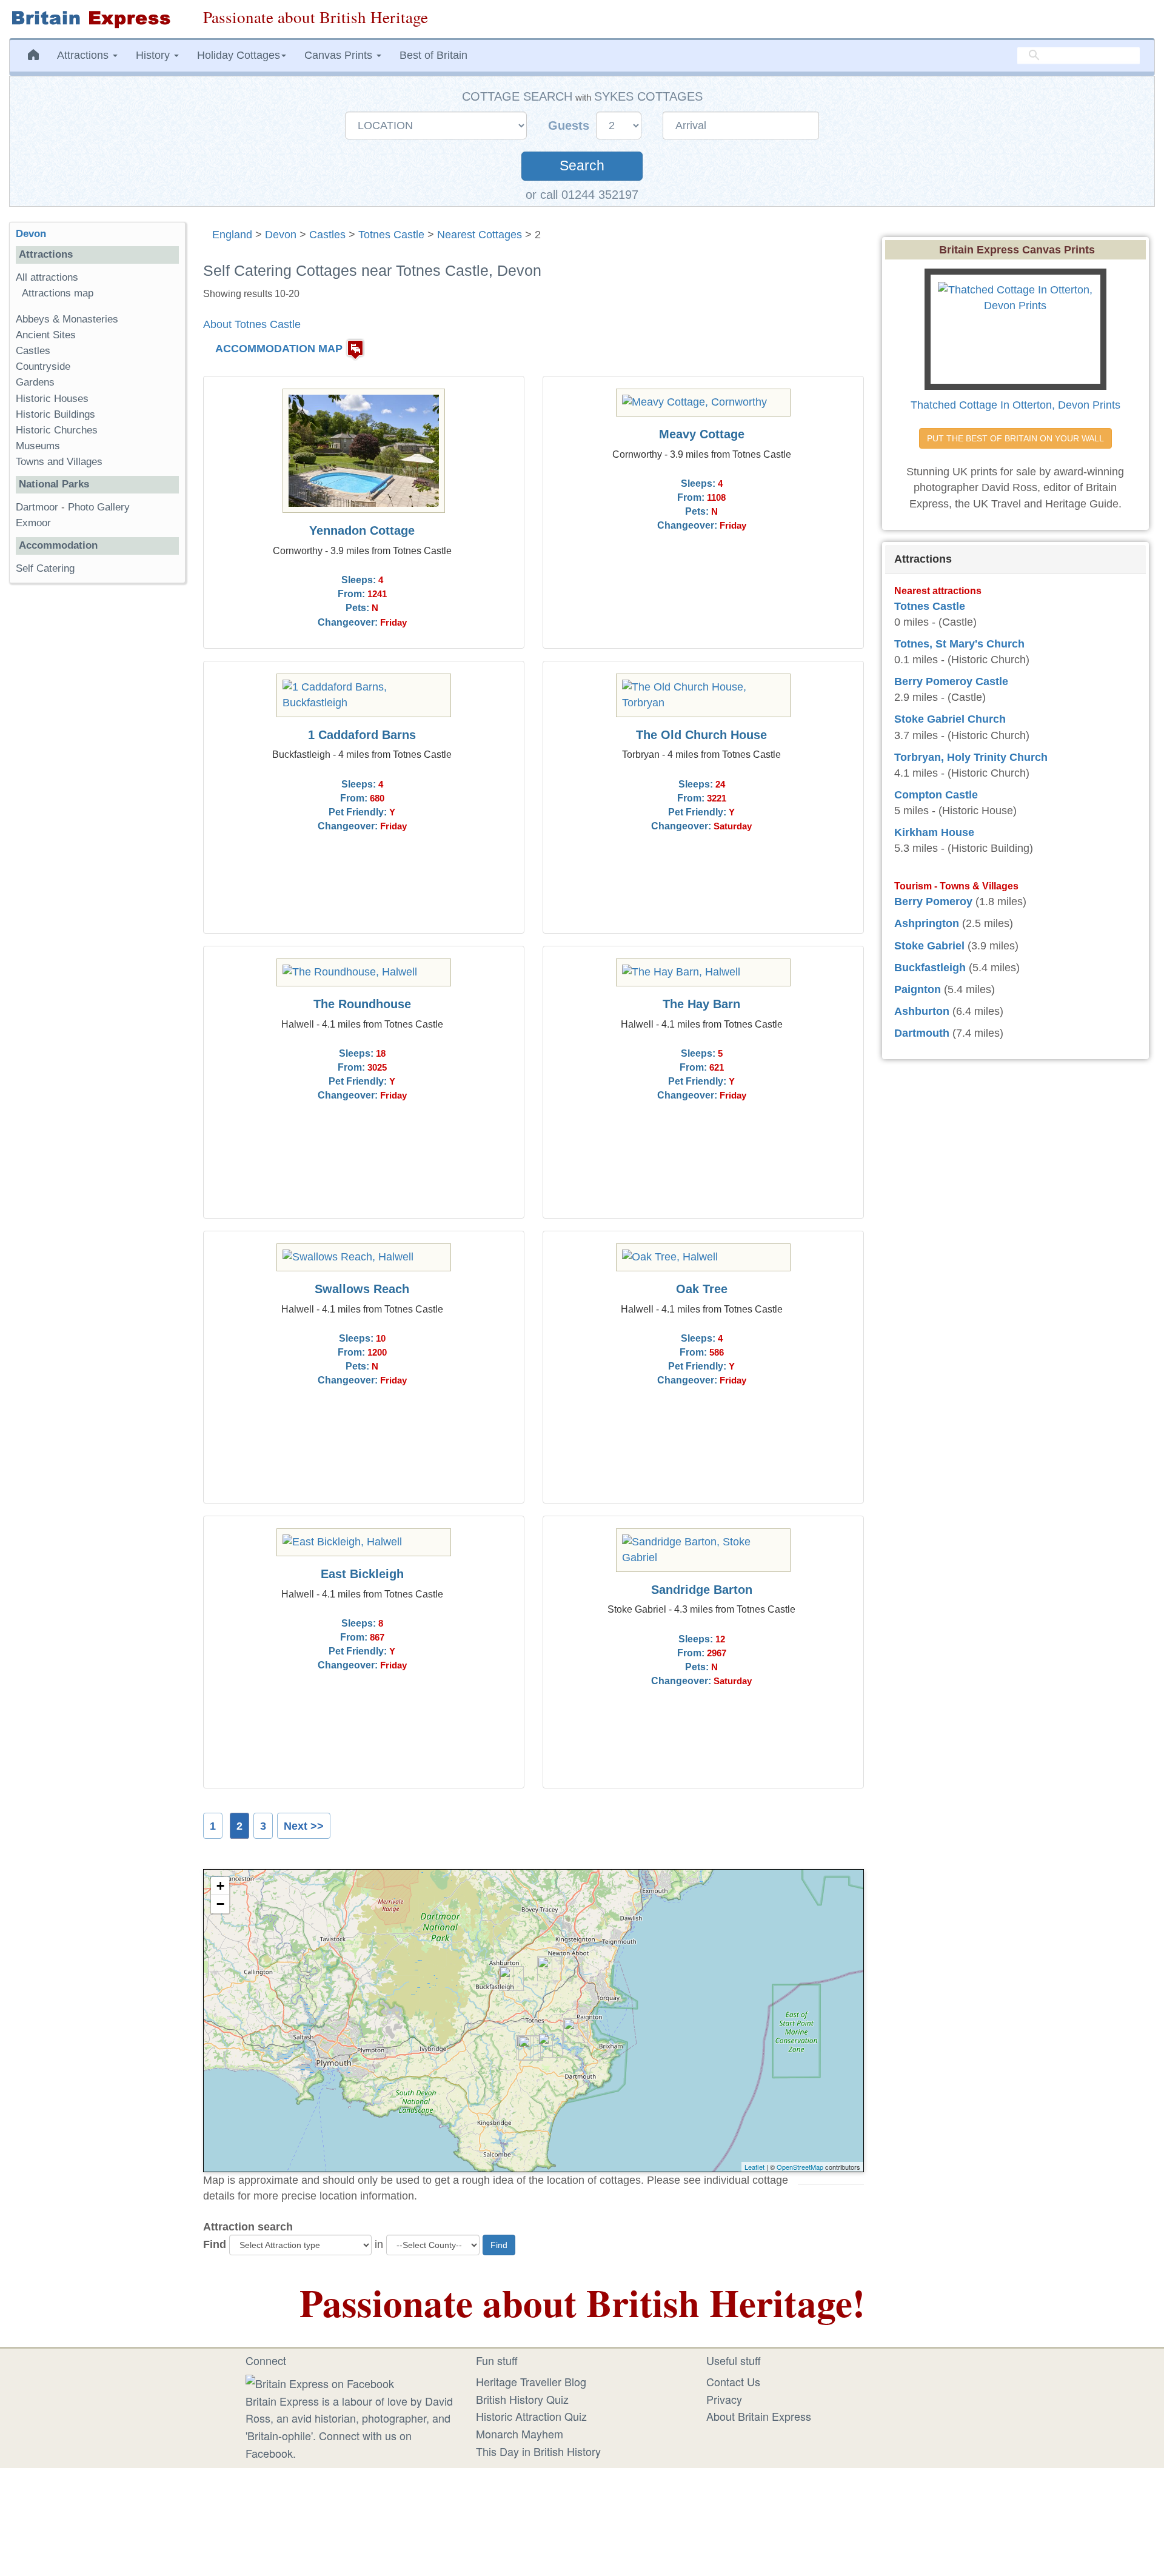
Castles (327, 235)
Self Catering (45, 568)
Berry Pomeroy (933, 902)
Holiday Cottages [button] (239, 55)
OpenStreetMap (800, 2167)
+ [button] (220, 1886)
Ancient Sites (46, 335)
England (232, 235)
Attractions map (58, 293)
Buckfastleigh (930, 968)
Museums (38, 446)
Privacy (724, 2399)
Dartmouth (922, 1033)
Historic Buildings (55, 414)
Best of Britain (433, 55)
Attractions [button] (84, 55)
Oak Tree (702, 1289)
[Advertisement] (97, 780)
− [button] (220, 1904)
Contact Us (733, 2381)
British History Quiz (522, 2399)
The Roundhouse (362, 1004)
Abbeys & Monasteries (67, 319)
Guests (570, 125)
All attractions (47, 277)
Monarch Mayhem (520, 2434)
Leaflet (754, 2167)
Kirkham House (934, 832)
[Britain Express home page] (97, 19)
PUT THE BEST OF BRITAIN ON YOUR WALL (1015, 438)
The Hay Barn (701, 1004)
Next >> (304, 1826)
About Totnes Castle (252, 324)
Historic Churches (57, 430)
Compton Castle (936, 795)
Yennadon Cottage (362, 530)
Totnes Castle (391, 235)
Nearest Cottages (480, 235)
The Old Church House (701, 735)
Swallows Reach (362, 1289)
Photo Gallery (99, 507)
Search (582, 166)
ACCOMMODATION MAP (279, 349)
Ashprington (927, 923)
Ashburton (922, 1011)
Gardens (35, 382)
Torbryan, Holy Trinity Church (971, 757)
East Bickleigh (362, 1574)
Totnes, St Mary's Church (959, 644)
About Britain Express (759, 2416)
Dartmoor (37, 507)
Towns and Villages (59, 462)
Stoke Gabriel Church (950, 719)
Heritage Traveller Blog (531, 2381)
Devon (281, 235)
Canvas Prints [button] (340, 55)
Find (215, 2244)
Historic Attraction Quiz (531, 2416)
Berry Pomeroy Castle (951, 681)
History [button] (154, 55)
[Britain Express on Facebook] (320, 2381)
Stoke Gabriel (929, 946)
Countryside (43, 366)
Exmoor (33, 523)
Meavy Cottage (702, 434)
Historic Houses (52, 399)
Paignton (918, 989)
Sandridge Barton (702, 1590)
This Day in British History (538, 2451)
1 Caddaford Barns (362, 735)
